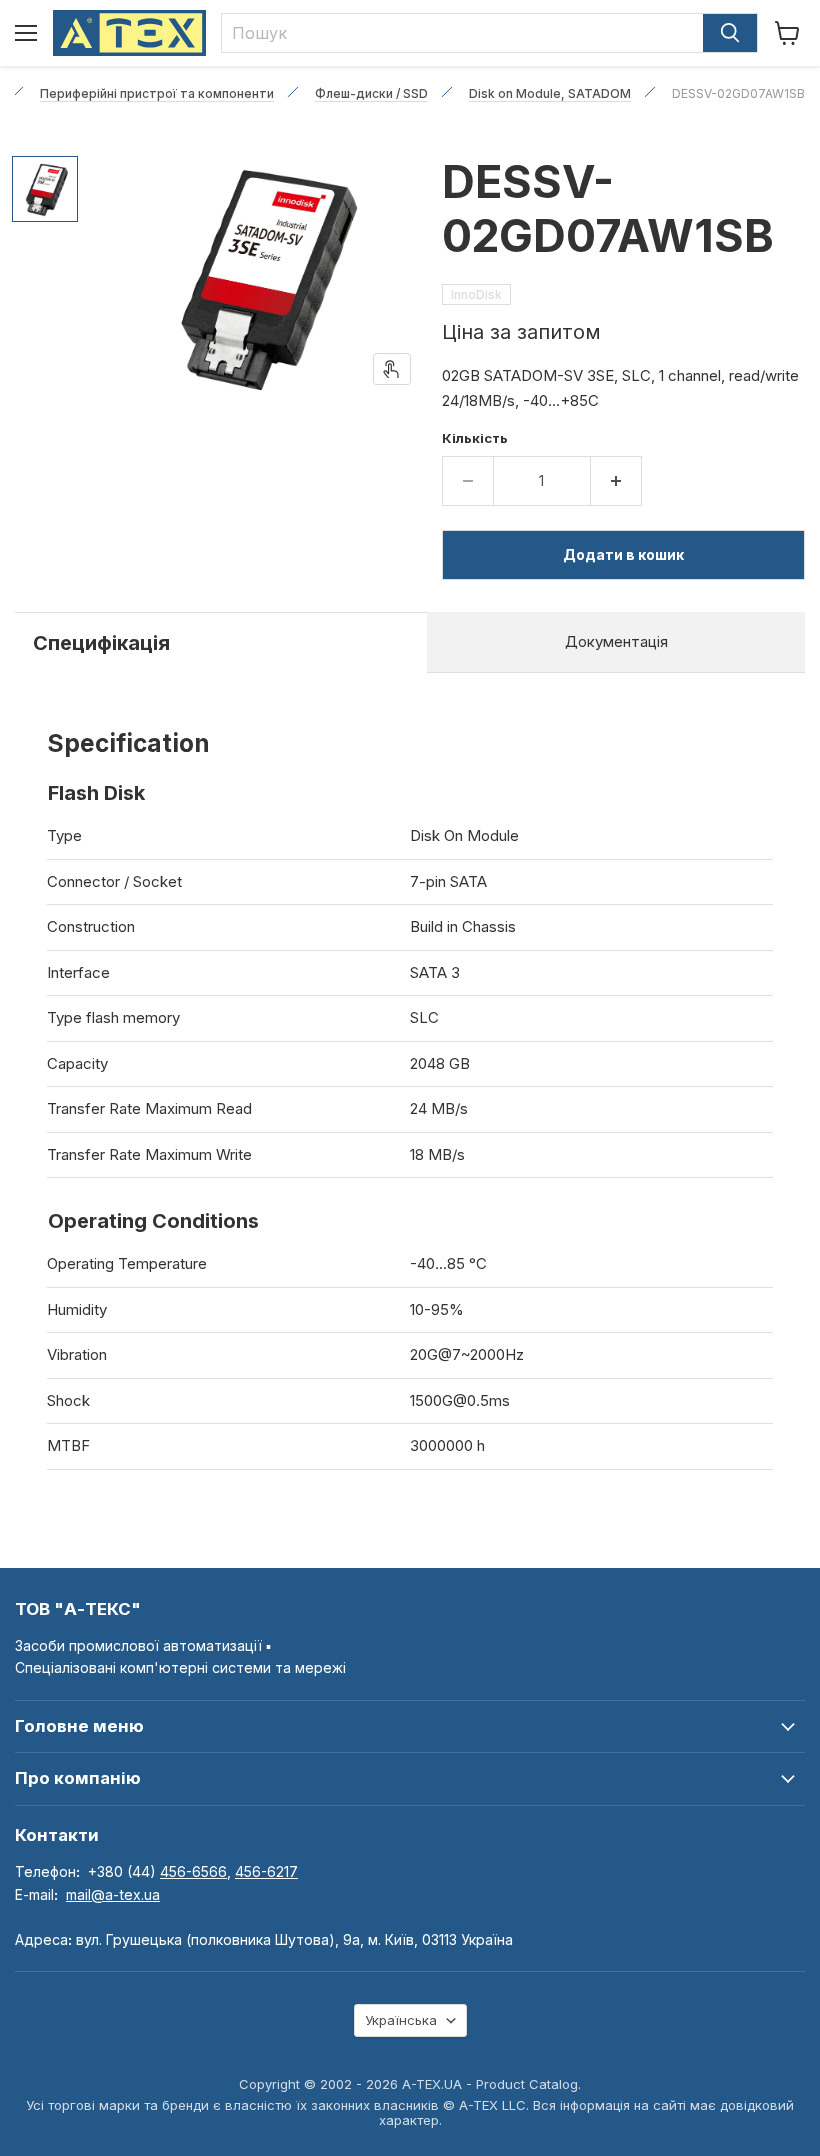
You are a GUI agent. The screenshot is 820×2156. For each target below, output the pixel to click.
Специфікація (101, 643)
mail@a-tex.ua (113, 1894)
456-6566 (193, 1871)
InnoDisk (476, 294)
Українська (401, 2020)
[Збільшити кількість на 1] (616, 481)
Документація (616, 641)
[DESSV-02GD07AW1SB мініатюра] (45, 189)
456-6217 (266, 1871)
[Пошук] (730, 33)
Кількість (475, 438)
